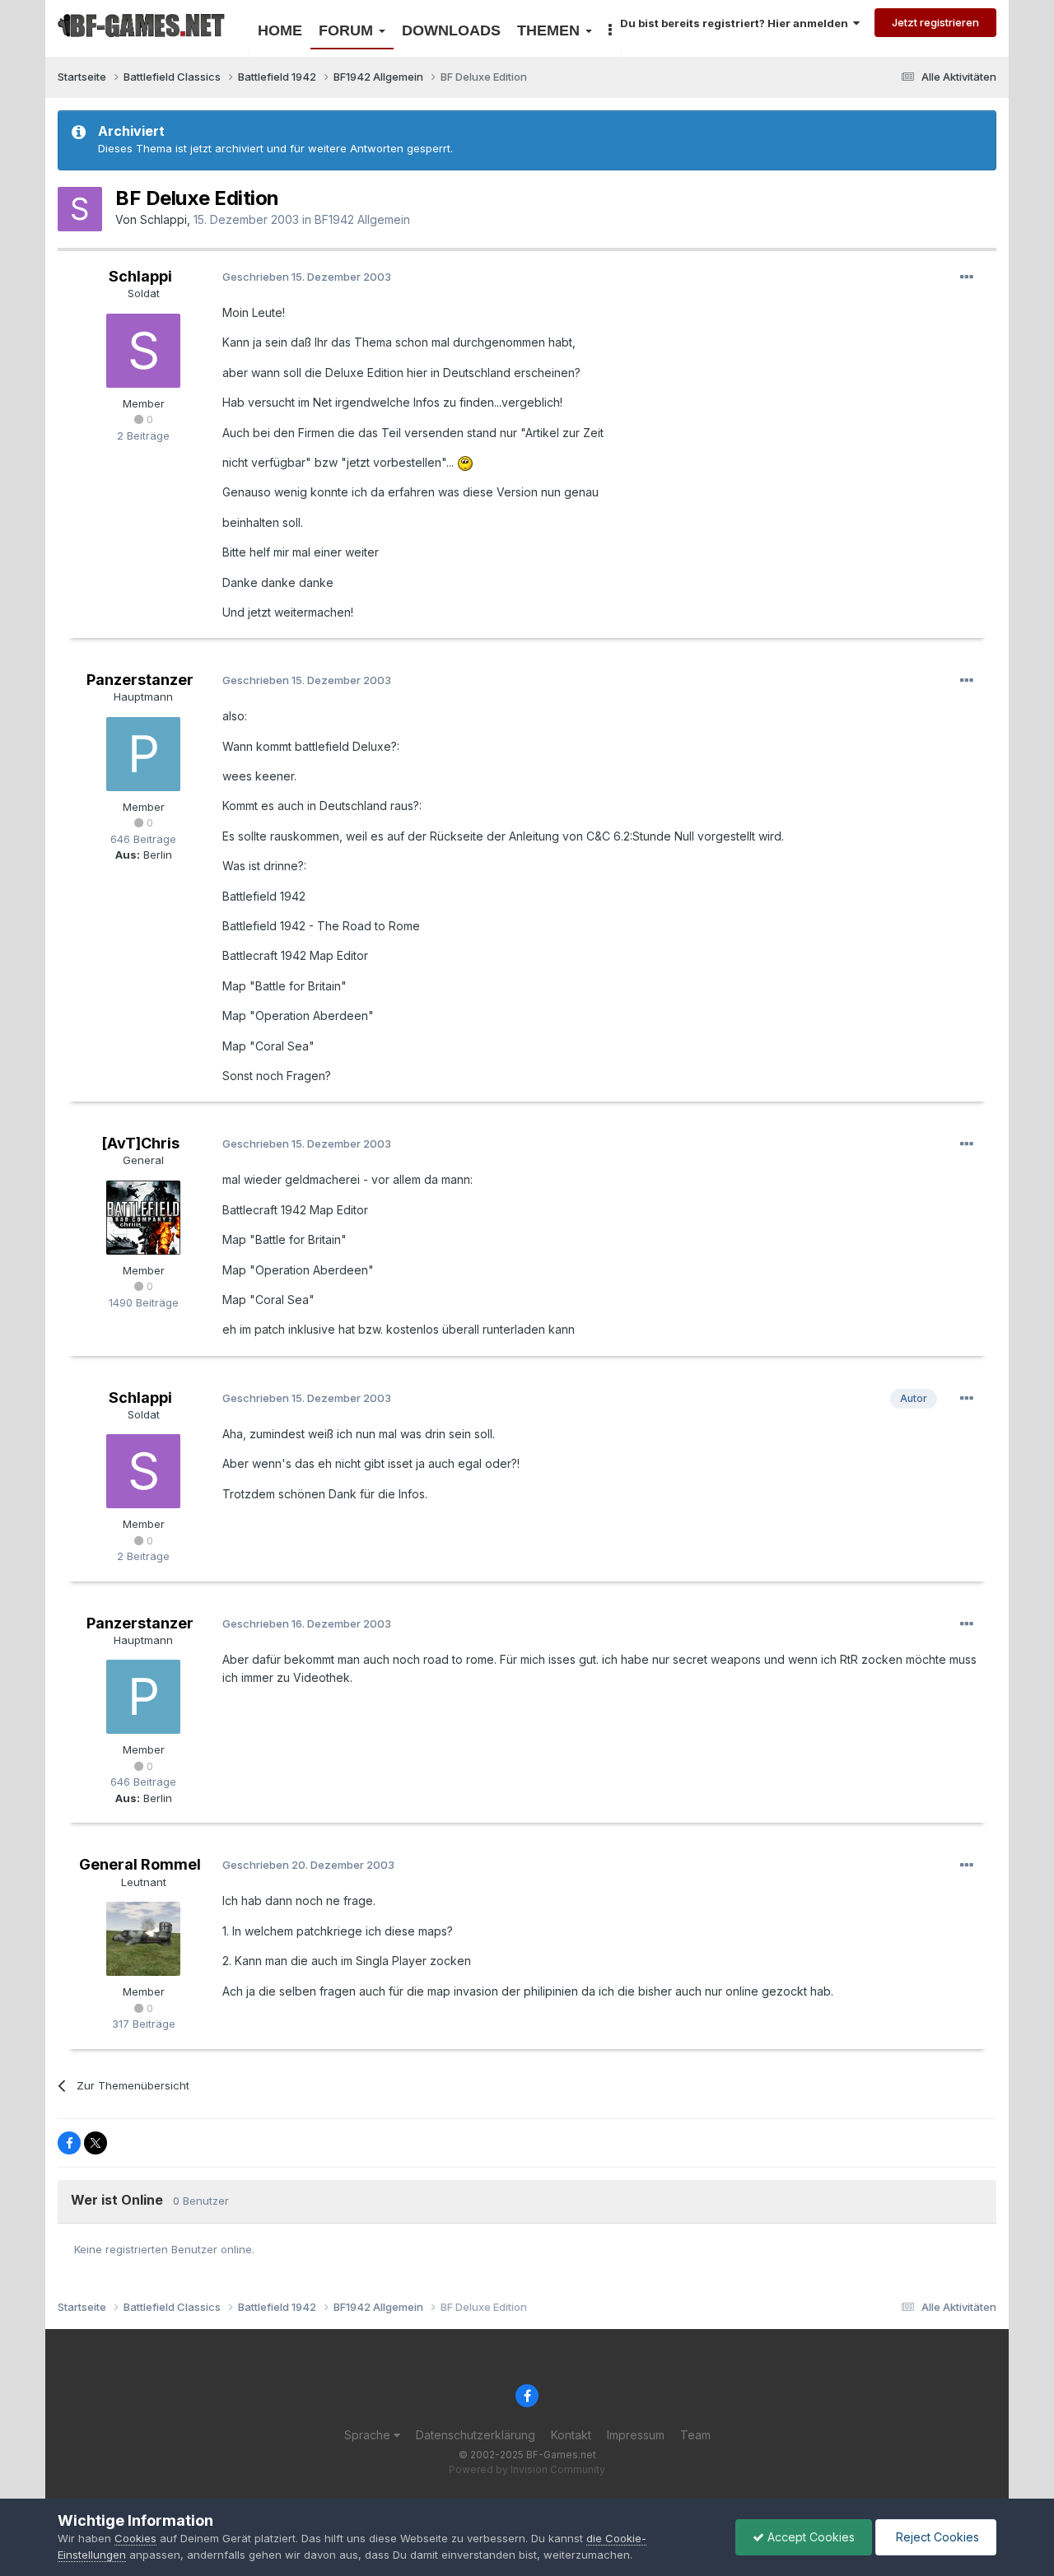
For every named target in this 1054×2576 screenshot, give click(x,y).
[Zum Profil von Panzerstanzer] (143, 754)
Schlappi (163, 219)
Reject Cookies (936, 2537)
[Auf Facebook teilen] (69, 2143)
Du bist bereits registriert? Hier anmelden (737, 23)
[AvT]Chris (140, 1143)
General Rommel (140, 1864)
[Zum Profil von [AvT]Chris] (143, 1218)
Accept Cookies (809, 2537)
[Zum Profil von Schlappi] (80, 209)
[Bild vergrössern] (465, 462)
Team (695, 2435)
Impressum (636, 2435)
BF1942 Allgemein (362, 219)
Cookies (135, 2538)
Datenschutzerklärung (476, 2435)
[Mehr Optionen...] (967, 277)
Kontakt (571, 2435)
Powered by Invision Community (527, 2469)
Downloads (451, 30)
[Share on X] (96, 2143)
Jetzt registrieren (935, 22)
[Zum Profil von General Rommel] (143, 1939)
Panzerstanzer (140, 680)
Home (280, 30)
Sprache (369, 2435)
